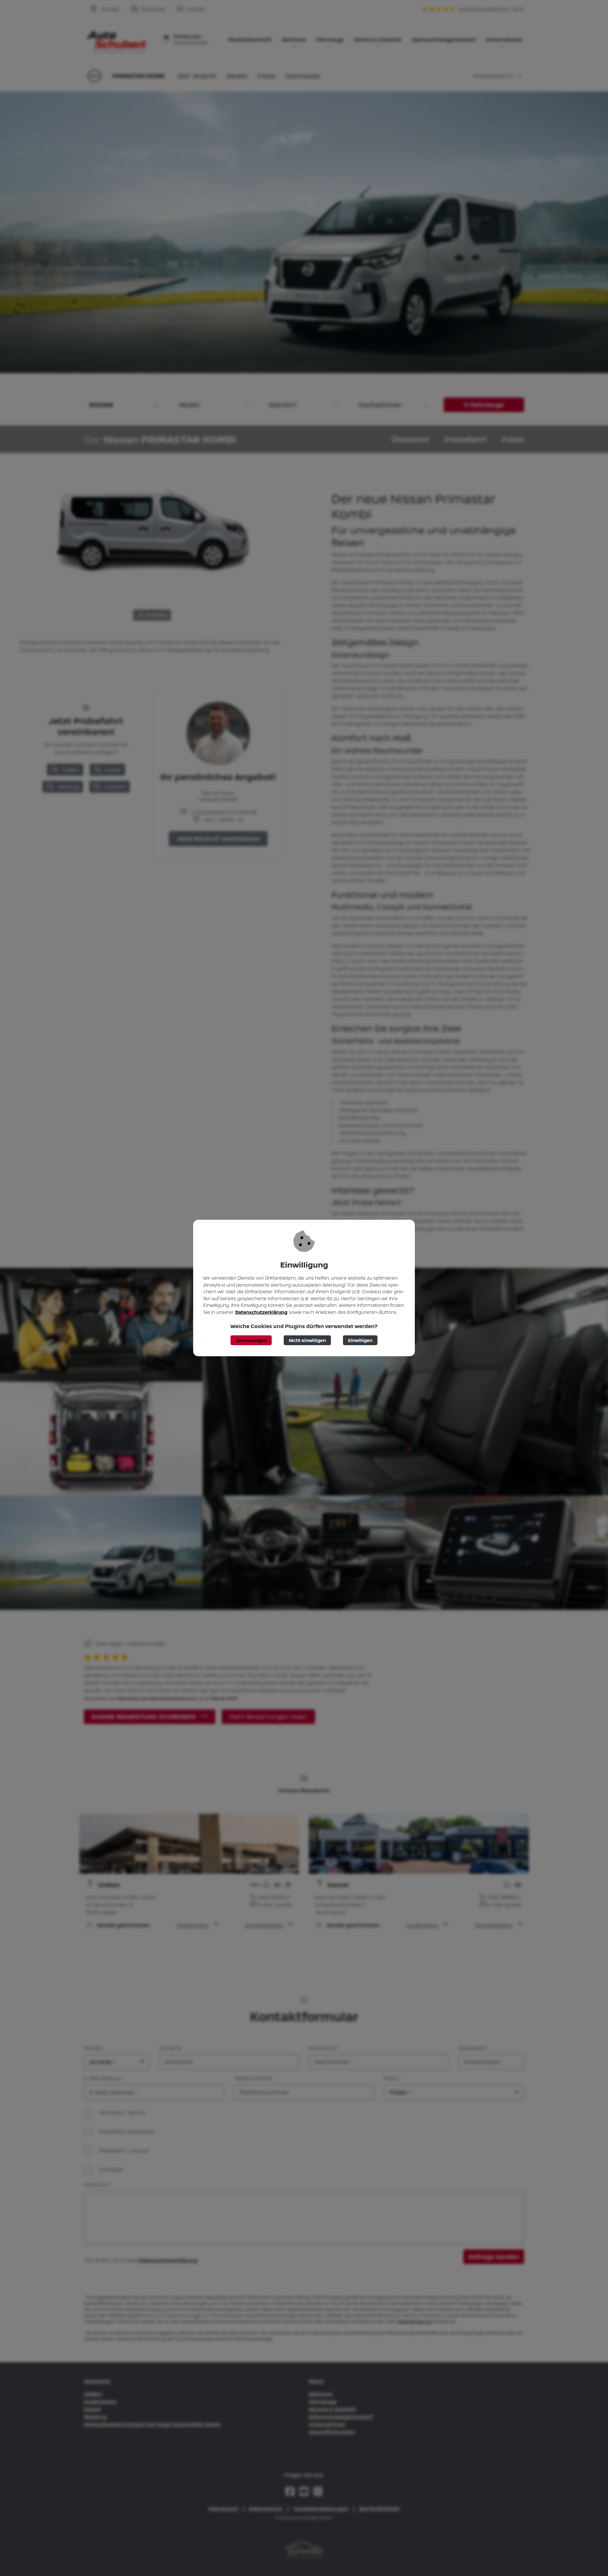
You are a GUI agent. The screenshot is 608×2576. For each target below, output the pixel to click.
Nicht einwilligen (307, 1340)
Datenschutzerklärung (261, 1312)
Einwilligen (360, 1340)
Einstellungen (251, 1340)
